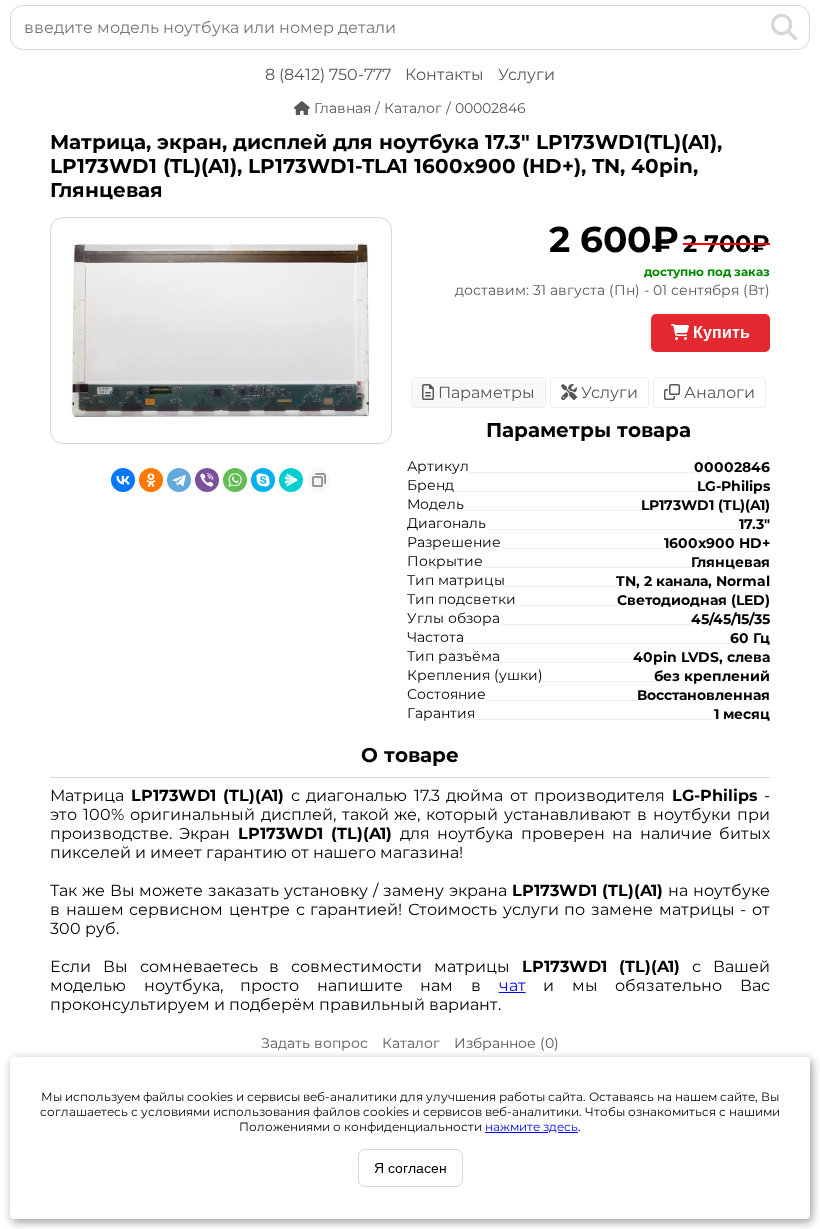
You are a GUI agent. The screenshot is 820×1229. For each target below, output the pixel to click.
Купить (719, 332)
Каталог (411, 1043)
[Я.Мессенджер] (291, 480)
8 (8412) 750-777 (328, 74)
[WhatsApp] (235, 480)
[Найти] (784, 27)
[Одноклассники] (151, 480)
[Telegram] (179, 480)
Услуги (526, 74)
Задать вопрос (314, 1043)
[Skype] (263, 480)
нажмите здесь (531, 1126)
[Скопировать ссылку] (319, 480)
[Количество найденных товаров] (752, 27)
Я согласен (410, 1168)
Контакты (444, 74)
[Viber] (207, 480)
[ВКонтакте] (123, 480)
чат (512, 985)
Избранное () (506, 1043)
